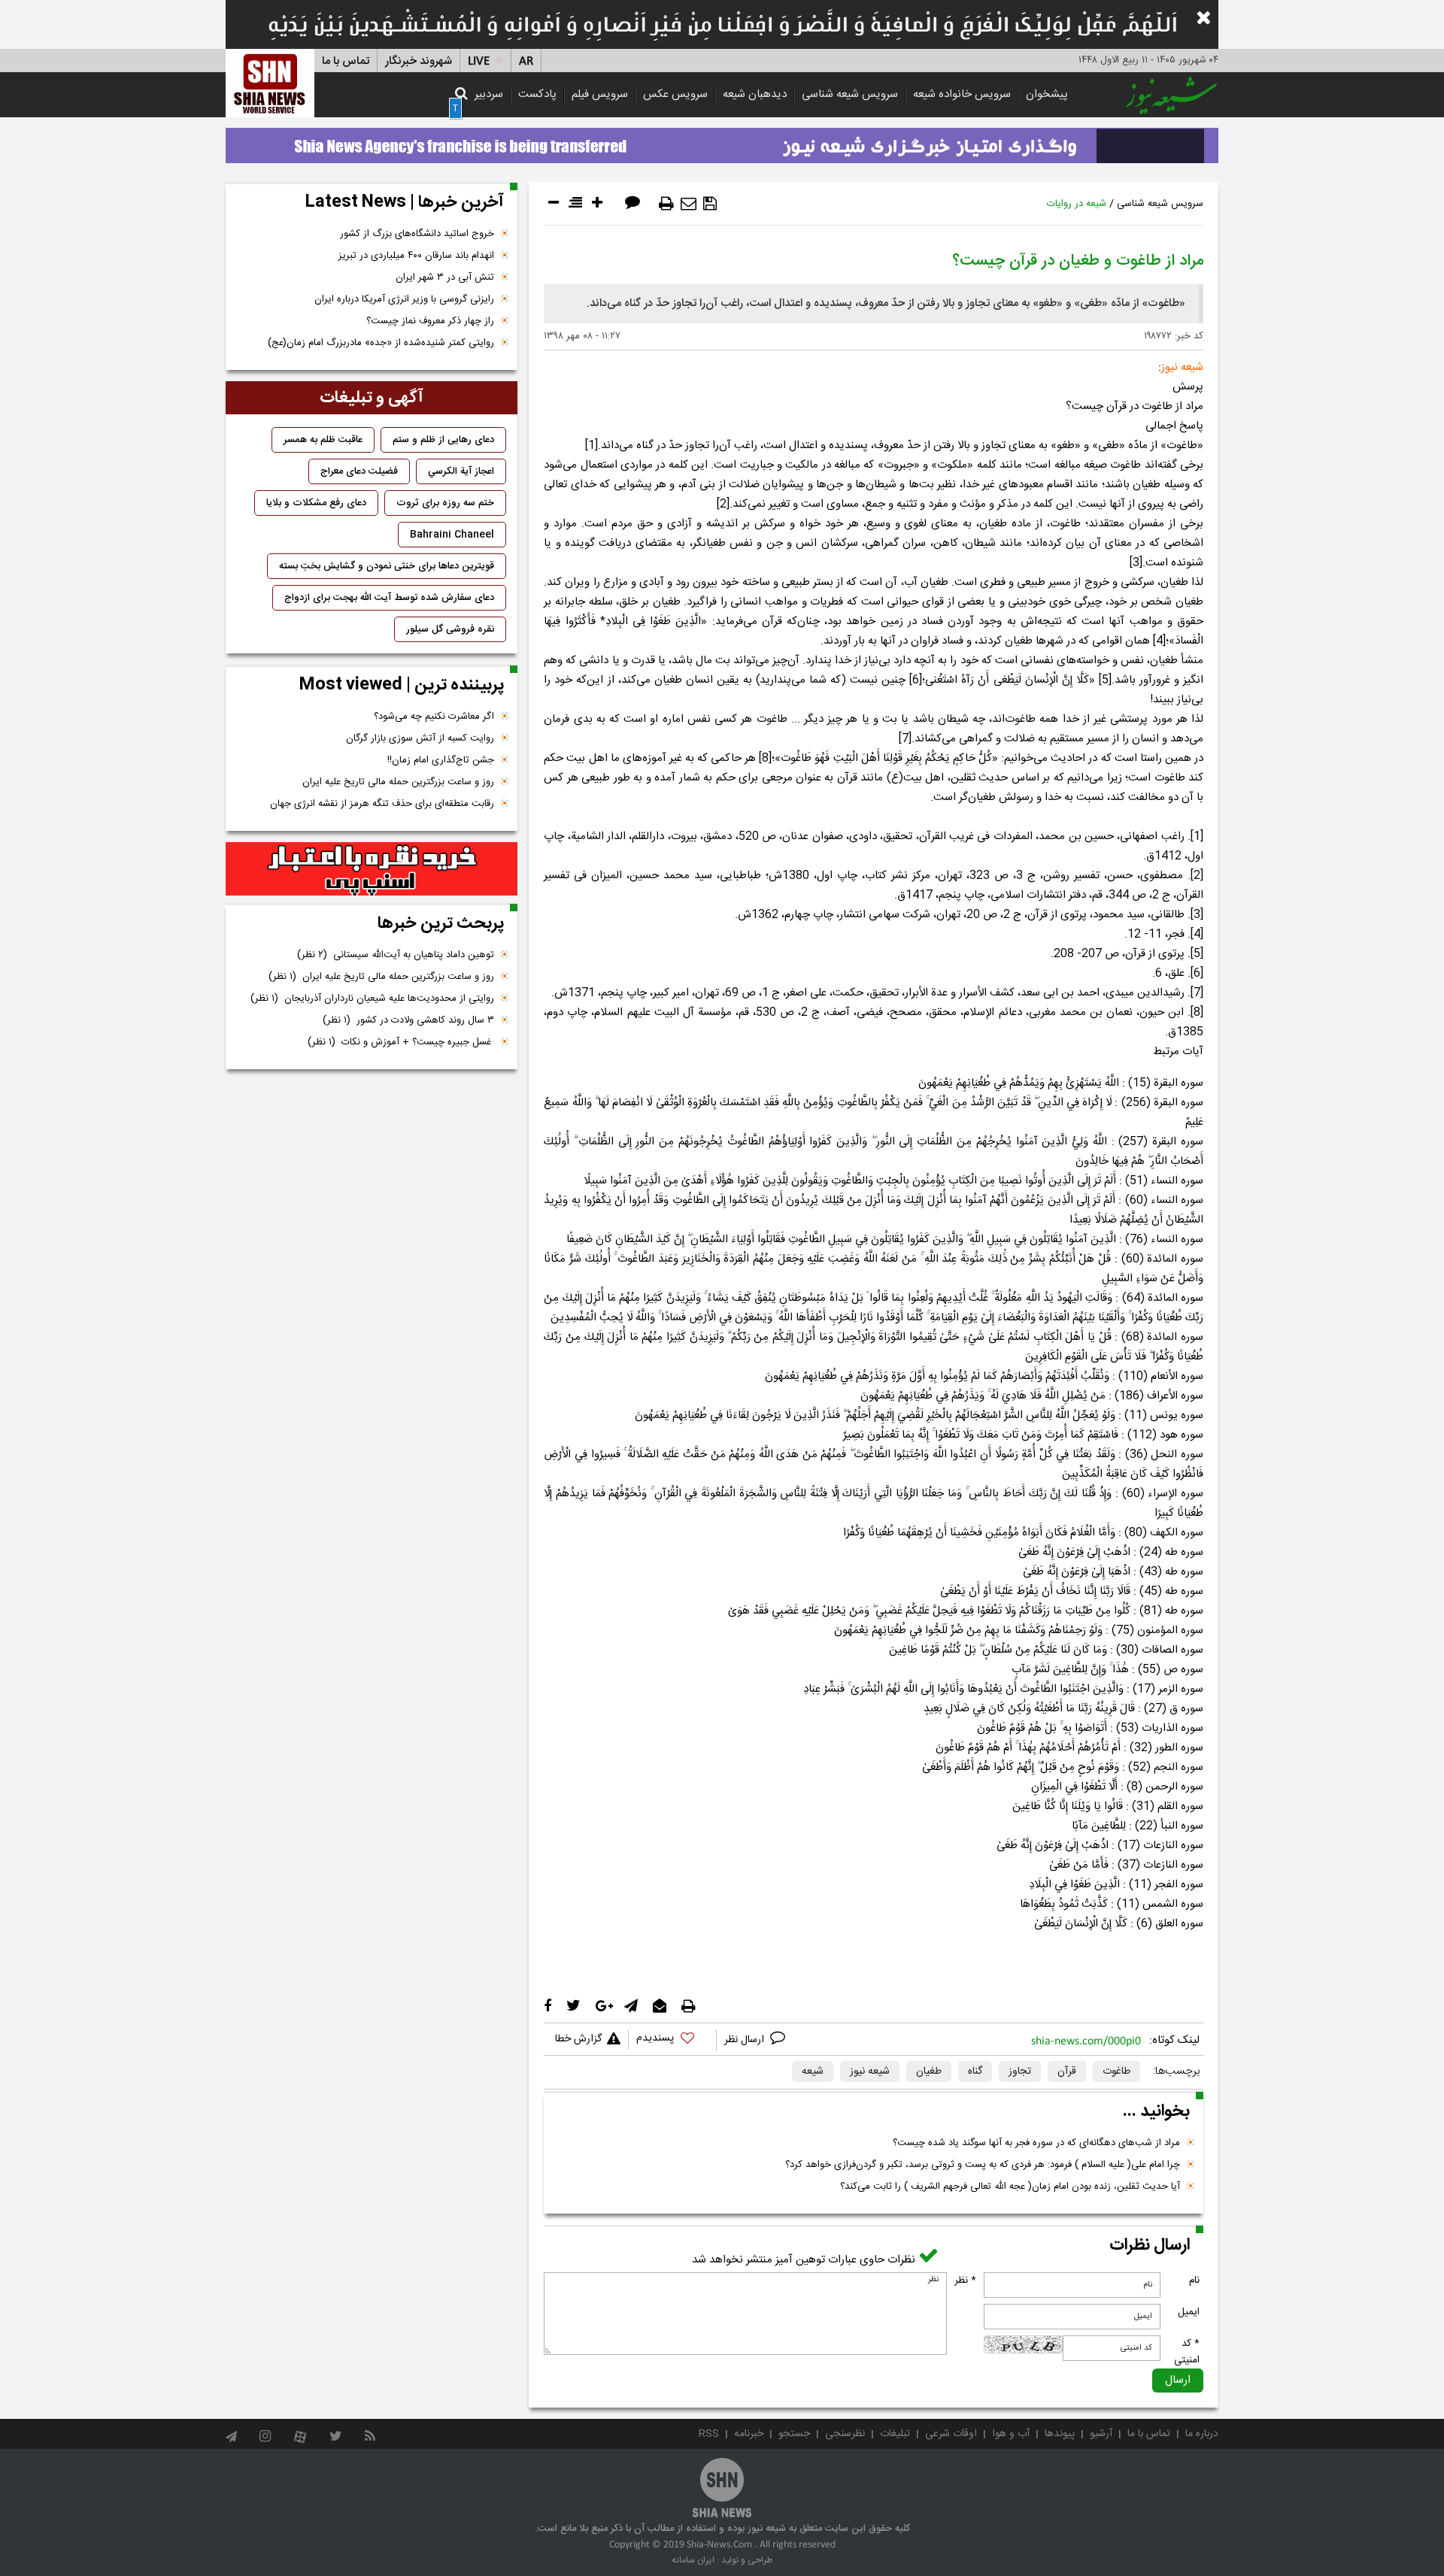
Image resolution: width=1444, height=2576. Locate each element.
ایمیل (1189, 2312)
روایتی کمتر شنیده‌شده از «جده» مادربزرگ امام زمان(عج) (381, 343)
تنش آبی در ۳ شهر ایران (445, 277)
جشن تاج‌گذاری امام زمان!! (439, 760)
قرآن (1067, 2071)
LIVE (479, 61)
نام (1194, 2281)
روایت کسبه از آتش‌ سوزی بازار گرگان (420, 738)
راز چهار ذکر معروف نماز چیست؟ (430, 321)
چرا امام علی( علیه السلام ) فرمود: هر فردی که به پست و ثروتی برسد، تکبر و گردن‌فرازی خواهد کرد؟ (983, 2165)
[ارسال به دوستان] (689, 204)
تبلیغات (895, 2434)
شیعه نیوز (870, 2071)
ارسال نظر (746, 2040)
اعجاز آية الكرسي (461, 471)
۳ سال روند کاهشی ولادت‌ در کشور (408, 1020)
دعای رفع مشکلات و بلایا (316, 503)
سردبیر (489, 94)
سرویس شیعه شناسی (850, 94)
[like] (672, 2040)
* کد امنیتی (1187, 2352)
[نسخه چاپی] (666, 204)
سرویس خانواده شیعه (962, 94)
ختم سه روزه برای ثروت (445, 503)
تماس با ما (346, 61)
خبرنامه (749, 2434)
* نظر (965, 2281)
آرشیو (1101, 2434)
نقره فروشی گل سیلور (450, 629)
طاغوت (1116, 2071)
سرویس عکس (675, 94)
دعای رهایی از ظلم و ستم (443, 440)
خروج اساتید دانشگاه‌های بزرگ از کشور (417, 234)
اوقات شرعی (951, 2434)
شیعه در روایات (1077, 204)
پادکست (537, 94)
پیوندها (1060, 2434)
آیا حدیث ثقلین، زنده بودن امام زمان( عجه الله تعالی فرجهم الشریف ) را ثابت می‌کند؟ (1010, 2187)
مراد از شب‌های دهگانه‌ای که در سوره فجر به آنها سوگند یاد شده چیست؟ (1036, 2143)
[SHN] (270, 83)
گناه (975, 2071)
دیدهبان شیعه (755, 94)
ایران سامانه (693, 2560)
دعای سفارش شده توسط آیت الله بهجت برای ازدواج (389, 598)
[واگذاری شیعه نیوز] (722, 141)
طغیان (929, 2071)
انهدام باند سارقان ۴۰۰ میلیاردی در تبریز (416, 256)
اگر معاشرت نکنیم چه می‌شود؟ (434, 717)
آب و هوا (1011, 2434)
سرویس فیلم (600, 94)
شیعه (813, 2071)
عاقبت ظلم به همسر (323, 440)
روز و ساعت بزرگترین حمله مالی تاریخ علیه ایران (398, 782)
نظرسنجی (845, 2434)
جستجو (794, 2434)
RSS (709, 2434)
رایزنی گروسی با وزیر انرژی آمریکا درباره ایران (404, 299)
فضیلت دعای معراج (359, 471)
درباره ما (1202, 2434)
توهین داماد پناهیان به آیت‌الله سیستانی (396, 955)
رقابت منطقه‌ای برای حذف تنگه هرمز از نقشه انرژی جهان (382, 804)
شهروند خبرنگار (419, 61)
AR (526, 61)
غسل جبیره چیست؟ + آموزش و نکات (401, 1042)
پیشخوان (1047, 94)
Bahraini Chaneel (452, 535)
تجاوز (1020, 2071)
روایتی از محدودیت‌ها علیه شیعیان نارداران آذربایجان (372, 999)
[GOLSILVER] (372, 869)
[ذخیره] (710, 204)
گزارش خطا (578, 2039)
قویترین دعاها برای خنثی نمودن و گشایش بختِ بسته (387, 566)
